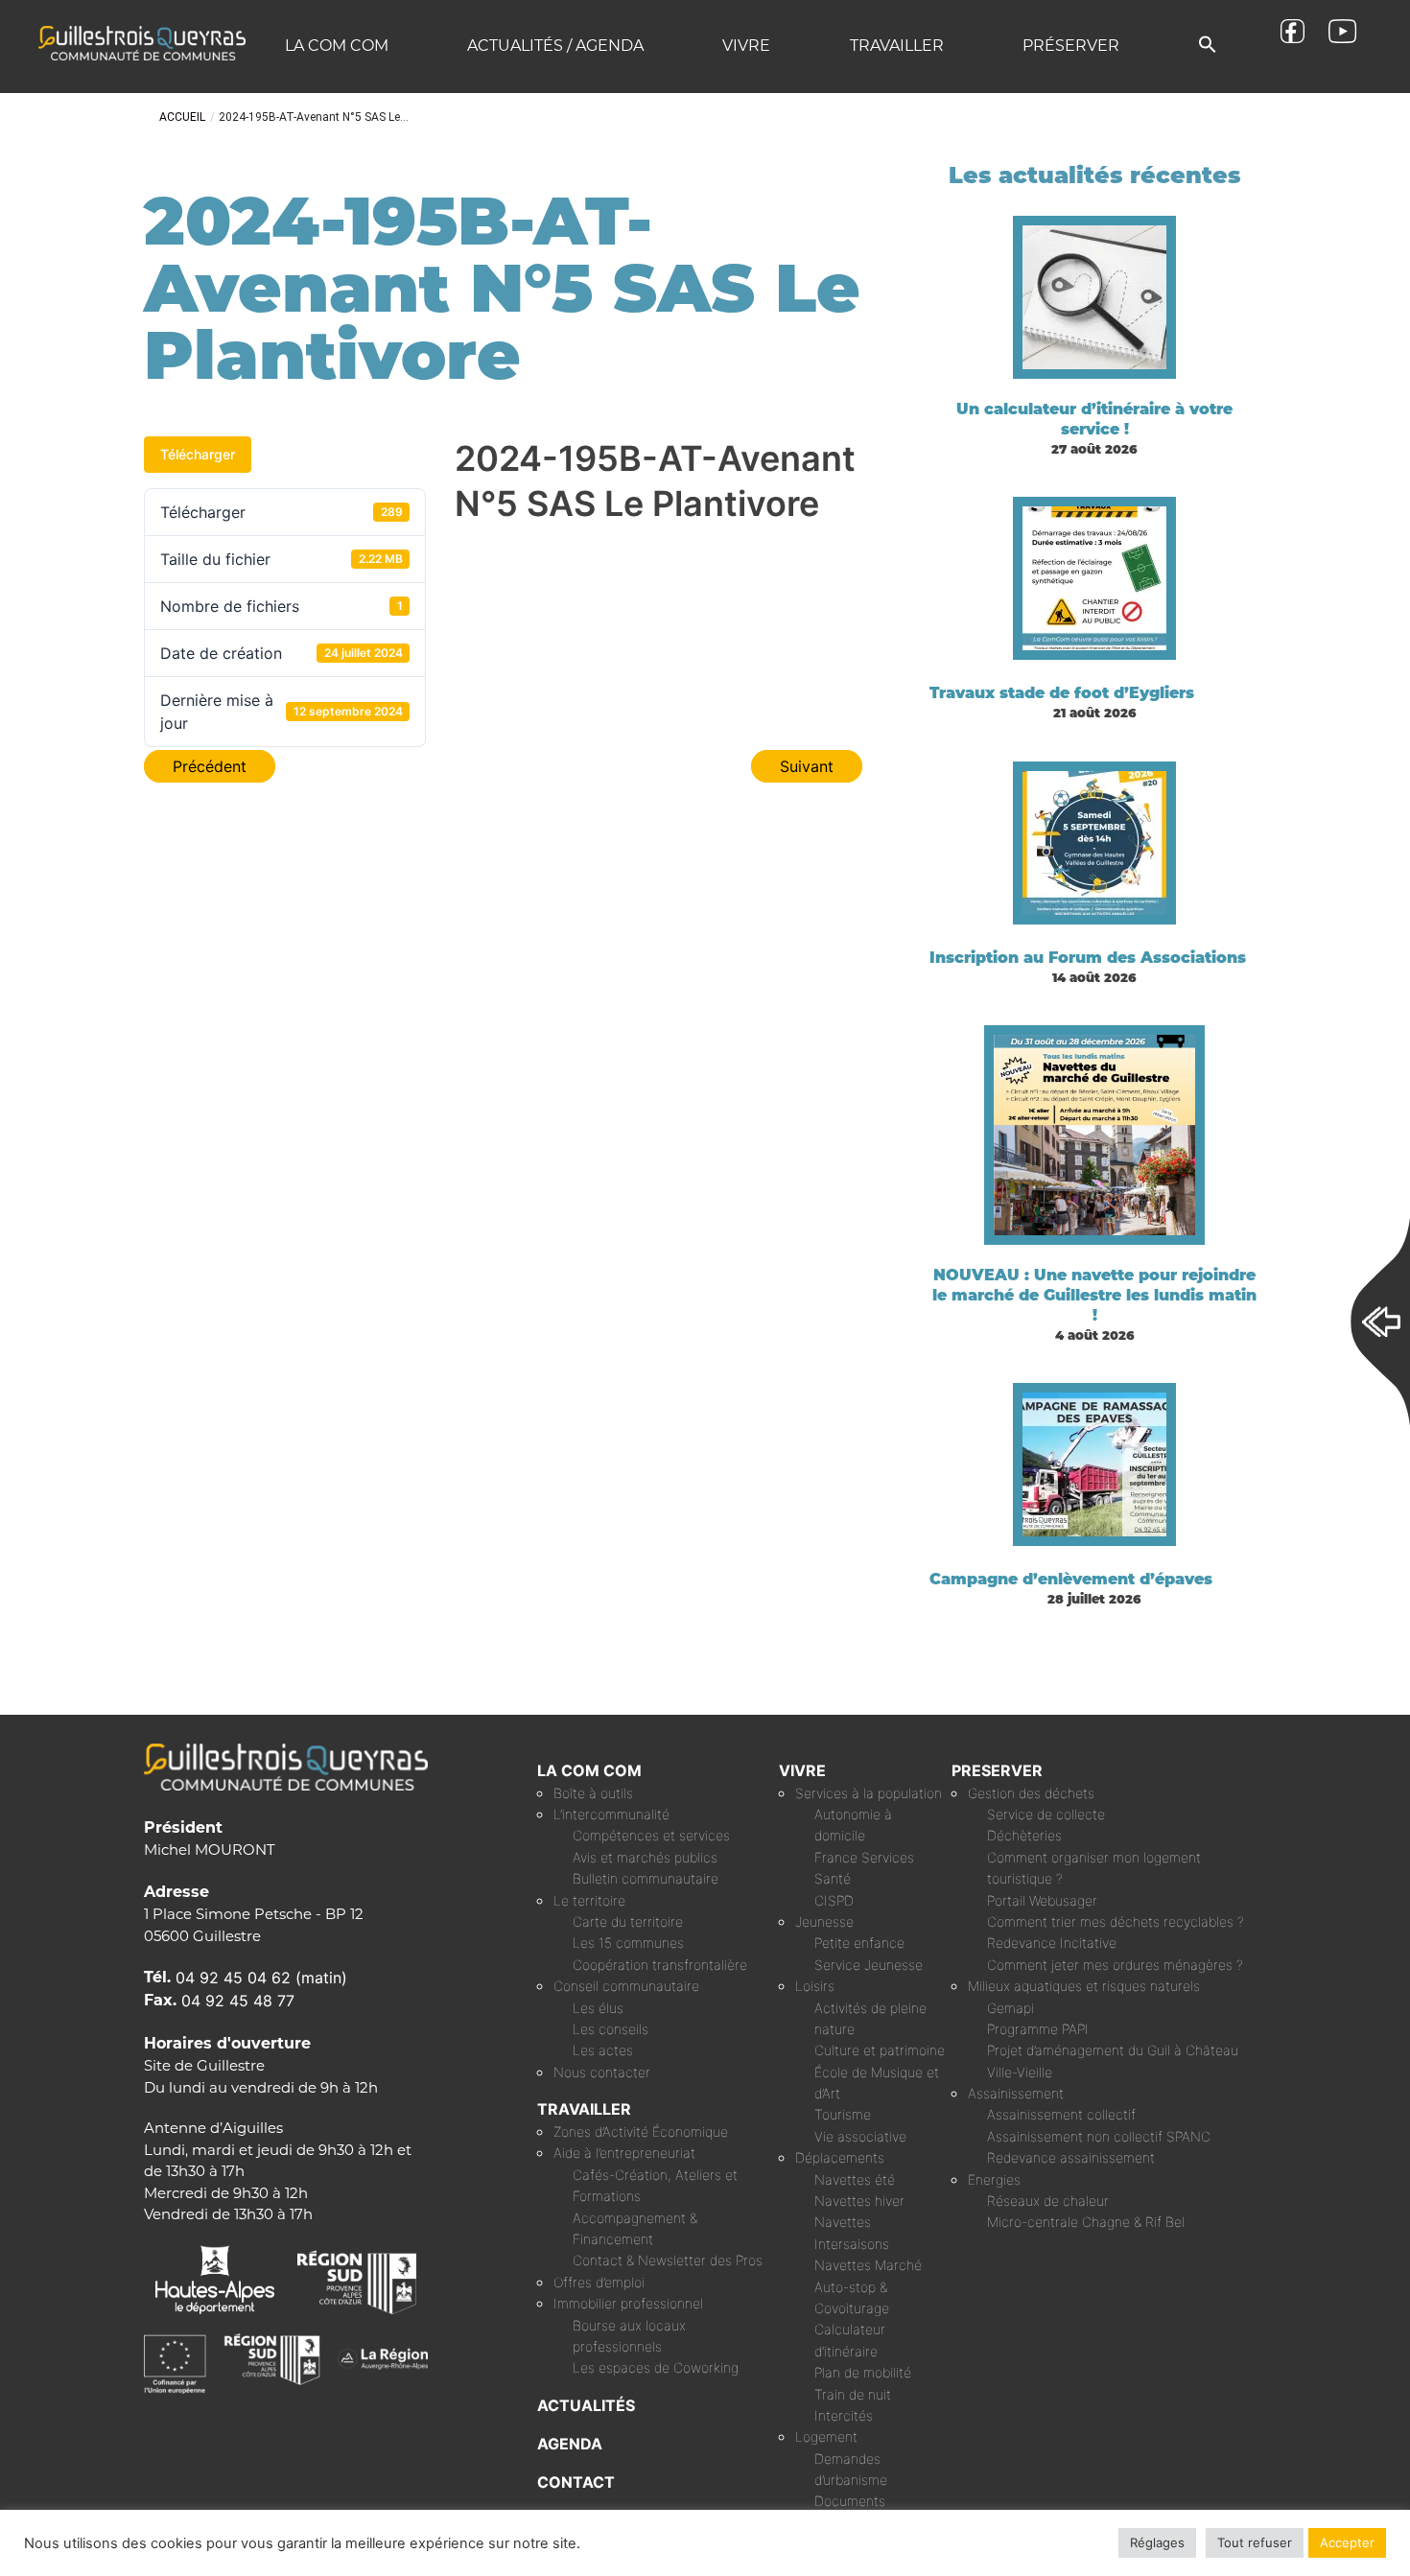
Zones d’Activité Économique (641, 2131)
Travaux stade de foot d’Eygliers (1062, 693)
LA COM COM (589, 1770)
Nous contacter (602, 2072)
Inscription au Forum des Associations (1088, 958)
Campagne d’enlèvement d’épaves (1071, 1579)
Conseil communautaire (626, 1986)
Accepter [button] (1347, 2542)
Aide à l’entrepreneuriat (624, 2153)
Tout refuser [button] (1255, 2542)
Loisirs (815, 1986)
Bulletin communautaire (646, 1878)
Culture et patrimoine (880, 2050)
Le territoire (589, 1900)
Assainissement (1016, 2093)
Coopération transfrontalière (660, 1965)
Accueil (182, 117)
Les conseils (611, 2029)
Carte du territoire (628, 1921)
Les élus (598, 2008)
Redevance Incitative (1052, 1943)
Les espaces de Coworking (656, 2367)
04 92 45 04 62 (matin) (261, 1978)
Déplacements (840, 2157)
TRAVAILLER (584, 2109)
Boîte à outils (593, 1793)
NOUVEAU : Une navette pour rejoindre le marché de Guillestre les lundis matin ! (1094, 1295)
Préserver (1071, 46)
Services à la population (869, 1793)
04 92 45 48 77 (238, 2001)
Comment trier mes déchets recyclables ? (1116, 1921)
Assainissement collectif (1061, 2114)
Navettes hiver (859, 2201)
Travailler (897, 46)
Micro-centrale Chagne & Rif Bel (1086, 2222)
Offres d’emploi (599, 2282)
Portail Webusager (1042, 1900)
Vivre (746, 46)
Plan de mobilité (863, 2372)
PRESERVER (997, 1770)
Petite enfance (859, 1943)
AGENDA (570, 2444)
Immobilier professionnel (628, 2303)
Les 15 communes (628, 1943)
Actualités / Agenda (555, 46)
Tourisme (843, 2114)
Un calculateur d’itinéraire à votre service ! (1094, 419)
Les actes (603, 2050)
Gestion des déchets (1031, 1793)
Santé (833, 1878)
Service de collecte (1046, 1814)
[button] (1208, 46)
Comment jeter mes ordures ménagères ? (1115, 1965)
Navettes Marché (868, 2265)
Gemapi (1010, 2008)
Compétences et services (651, 1835)
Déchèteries (1024, 1835)
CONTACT (576, 2482)
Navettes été (855, 2179)
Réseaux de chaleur (1048, 2201)
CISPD (834, 1900)
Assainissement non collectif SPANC (1099, 2136)
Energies (994, 2179)
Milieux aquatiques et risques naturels (1084, 1986)
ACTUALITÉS (586, 2405)
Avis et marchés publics (645, 1857)
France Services (864, 1857)
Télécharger (198, 454)
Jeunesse (824, 1921)
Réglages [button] (1157, 2542)
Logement (826, 2436)
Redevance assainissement (1071, 2157)
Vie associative (860, 2136)
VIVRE (802, 1770)
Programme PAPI (1038, 2029)
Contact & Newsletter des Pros (668, 2260)
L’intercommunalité (611, 1814)
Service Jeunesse (869, 1965)
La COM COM (337, 46)
